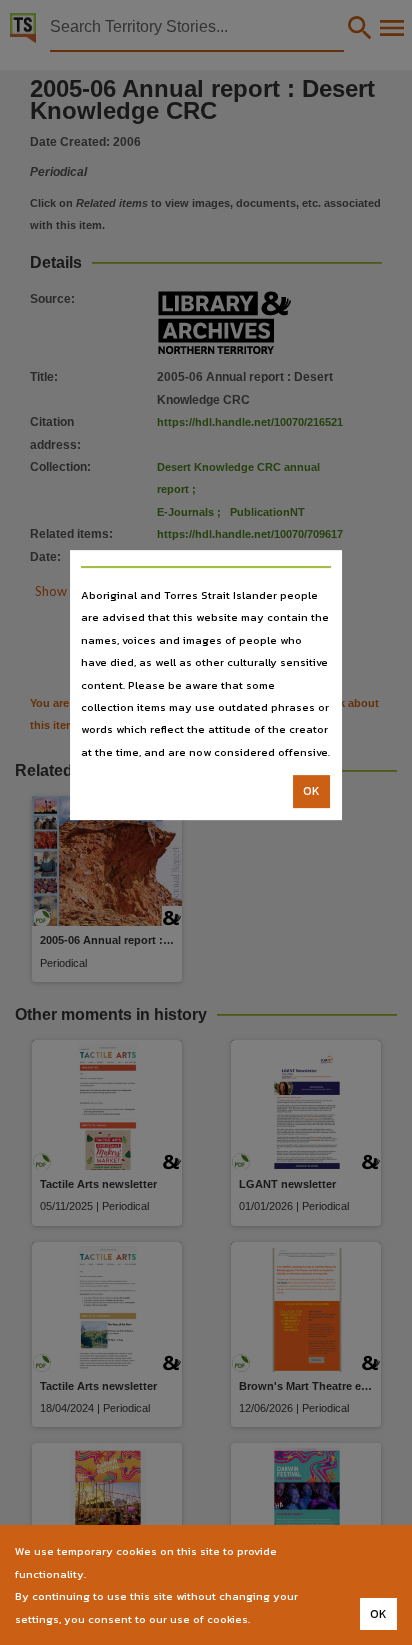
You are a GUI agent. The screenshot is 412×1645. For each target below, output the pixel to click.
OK (311, 791)
